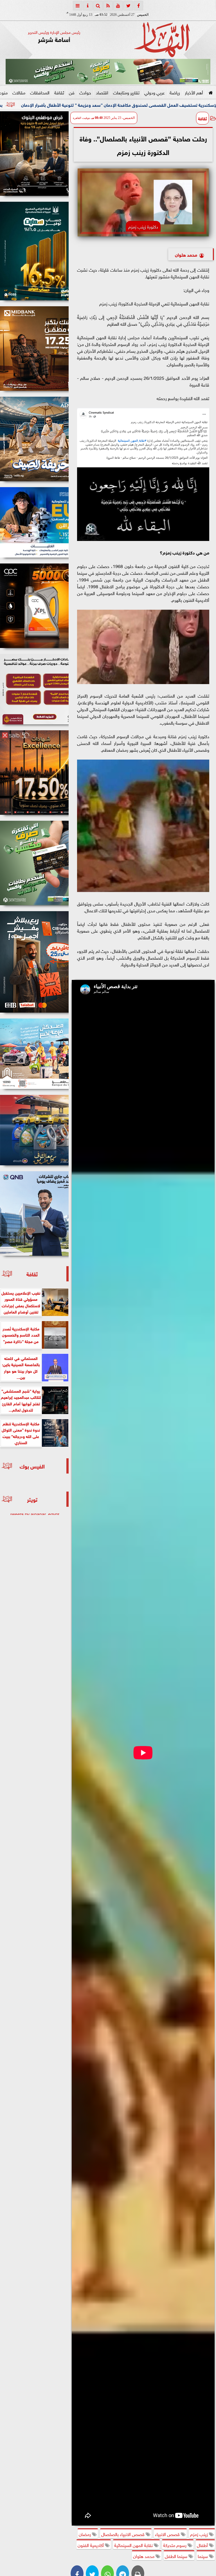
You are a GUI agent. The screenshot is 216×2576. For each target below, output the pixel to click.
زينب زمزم (200, 2534)
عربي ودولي (155, 92)
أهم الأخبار (194, 92)
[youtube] (118, 6)
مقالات (19, 92)
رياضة (175, 92)
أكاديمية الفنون (91, 2545)
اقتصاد (102, 92)
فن (72, 92)
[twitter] (128, 6)
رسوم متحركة (175, 2545)
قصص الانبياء (168, 2534)
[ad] (34, 154)
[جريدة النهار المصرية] (108, 72)
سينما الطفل (177, 2556)
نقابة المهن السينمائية (134, 2545)
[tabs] (78, 6)
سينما (203, 2556)
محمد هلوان (186, 254)
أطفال (203, 2545)
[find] (98, 6)
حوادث (85, 92)
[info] (88, 6)
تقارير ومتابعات (126, 92)
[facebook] (138, 6)
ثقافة (59, 92)
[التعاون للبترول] (34, 606)
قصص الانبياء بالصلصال (123, 2534)
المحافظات (40, 92)
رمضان (85, 2534)
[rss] (108, 6)
